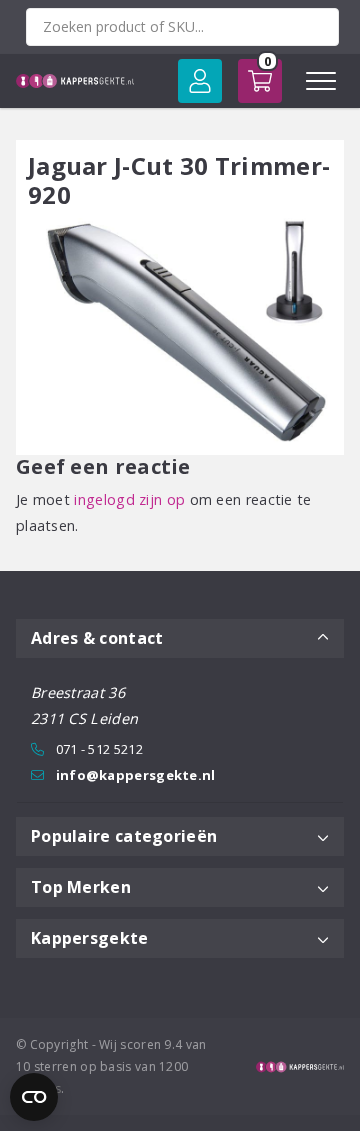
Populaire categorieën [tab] (124, 836)
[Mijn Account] (200, 81)
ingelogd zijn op (129, 499)
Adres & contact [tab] (97, 638)
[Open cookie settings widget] (34, 1097)
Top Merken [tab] (81, 887)
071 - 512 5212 (99, 749)
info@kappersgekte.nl (136, 775)
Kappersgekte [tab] (90, 938)
